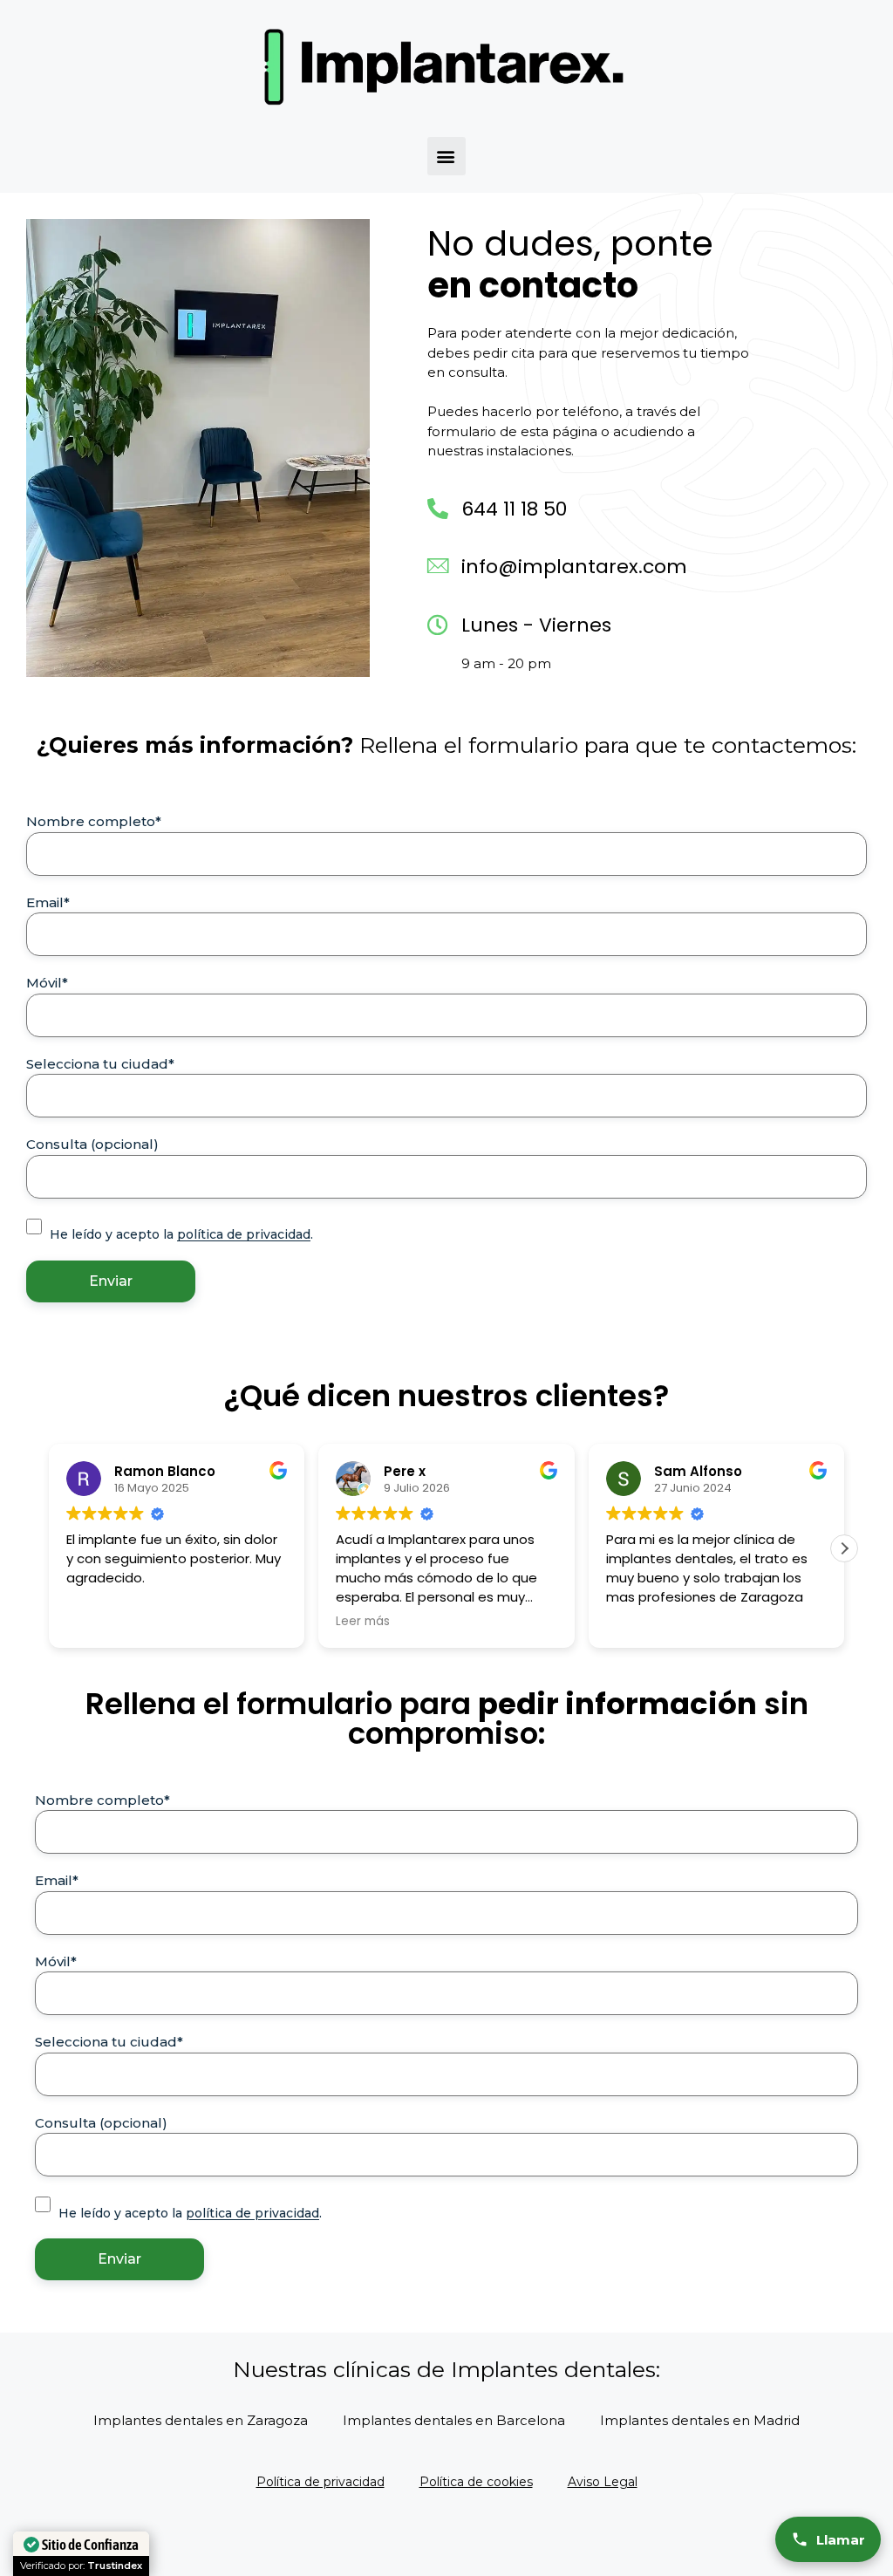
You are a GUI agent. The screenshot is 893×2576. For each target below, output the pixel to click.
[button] (446, 156)
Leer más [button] (363, 1622)
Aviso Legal (603, 2482)
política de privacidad (244, 1234)
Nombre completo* (94, 821)
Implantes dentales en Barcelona (454, 2420)
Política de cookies (476, 2482)
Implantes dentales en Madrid (700, 2420)
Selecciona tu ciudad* (100, 1064)
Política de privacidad (320, 2482)
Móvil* (47, 983)
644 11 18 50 (514, 509)
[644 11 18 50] (438, 509)
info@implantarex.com (574, 567)
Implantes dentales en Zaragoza (201, 2420)
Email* (48, 902)
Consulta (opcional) (92, 1144)
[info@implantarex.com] (438, 566)
